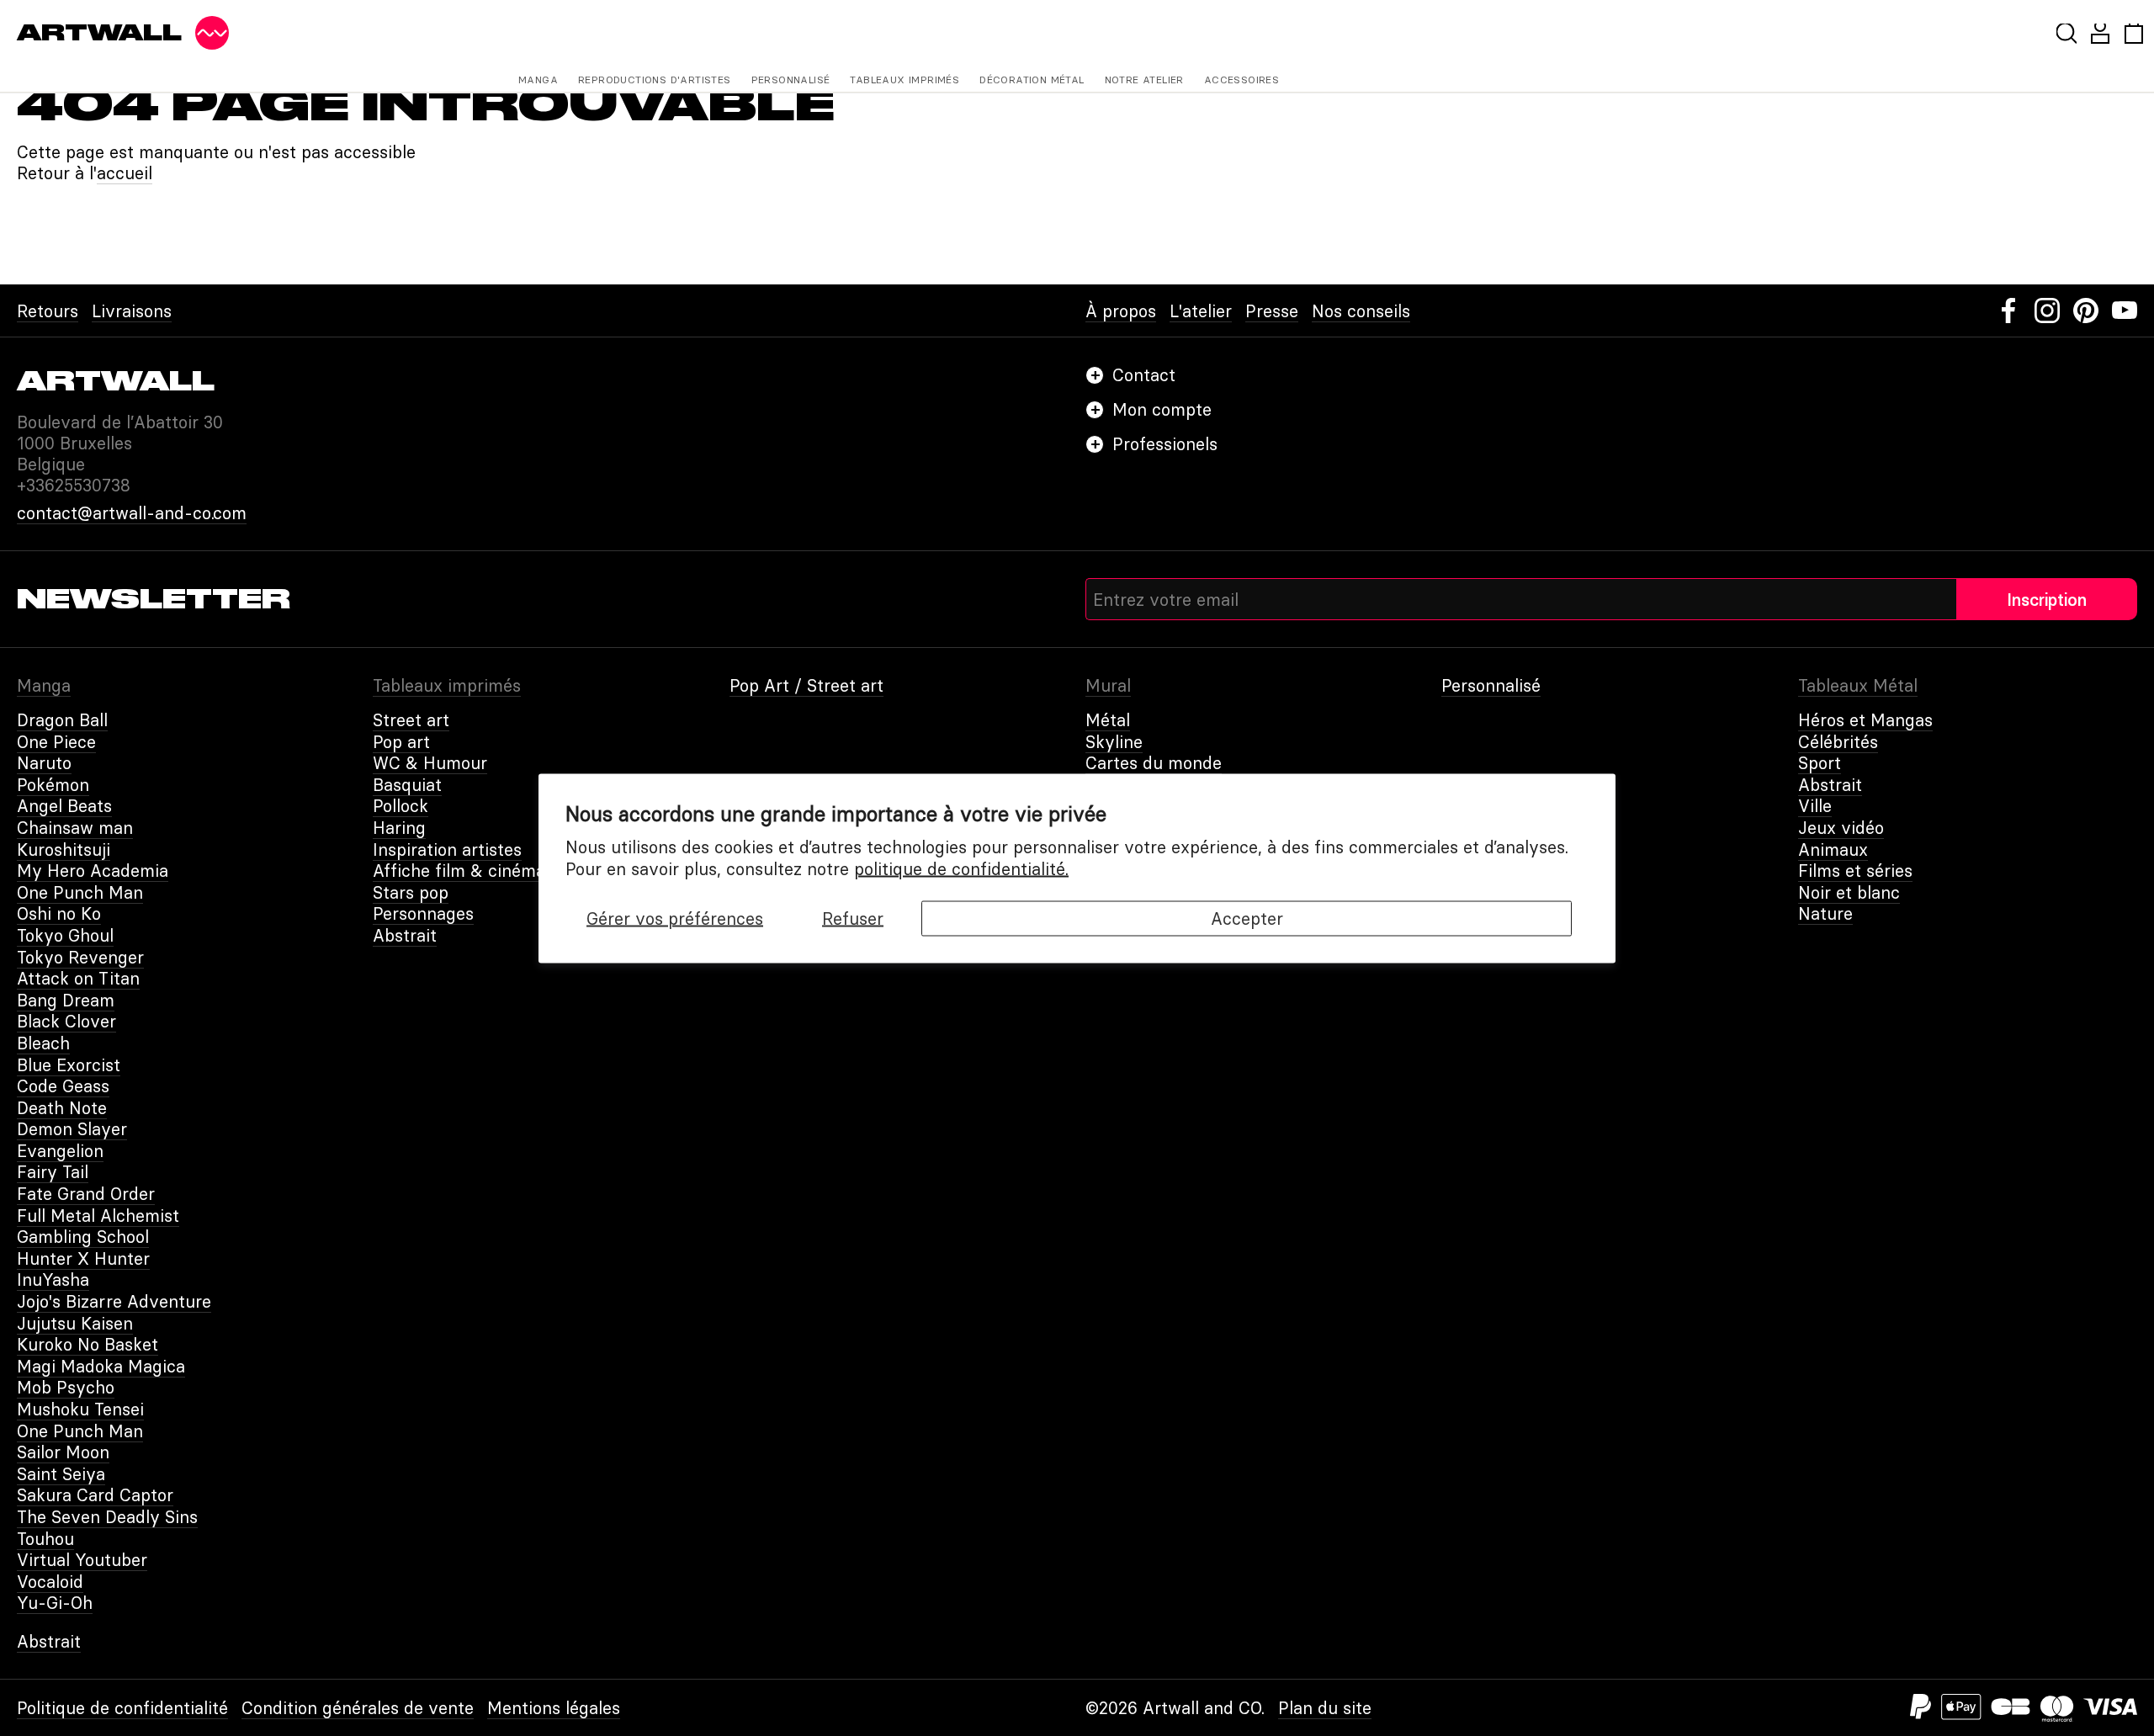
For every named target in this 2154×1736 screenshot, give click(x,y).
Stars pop (411, 892)
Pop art (401, 742)
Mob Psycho (66, 1387)
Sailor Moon (63, 1452)
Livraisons (132, 311)
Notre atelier (1144, 80)
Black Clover (66, 1021)
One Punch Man (80, 892)
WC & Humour (430, 763)
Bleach (43, 1043)
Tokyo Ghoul (65, 935)
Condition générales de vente (358, 1708)
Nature (1825, 913)
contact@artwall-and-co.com (132, 513)
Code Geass (63, 1086)
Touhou (45, 1539)
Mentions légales (554, 1708)
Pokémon (53, 785)
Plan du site (1325, 1708)
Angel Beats (64, 806)
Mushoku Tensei (80, 1409)
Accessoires (1241, 80)
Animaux (1833, 849)
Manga (538, 80)
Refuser (853, 918)
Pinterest (2086, 311)
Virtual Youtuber (82, 1560)
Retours (48, 311)
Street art (411, 720)
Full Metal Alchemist (98, 1216)
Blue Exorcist (69, 1065)
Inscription (2047, 600)
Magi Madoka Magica (101, 1366)
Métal (1108, 720)
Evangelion (60, 1151)
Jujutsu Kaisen (75, 1323)
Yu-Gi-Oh (55, 1603)
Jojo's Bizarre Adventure (114, 1301)
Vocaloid (50, 1582)
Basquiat (407, 785)
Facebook (2008, 311)
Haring (399, 828)
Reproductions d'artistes (655, 80)
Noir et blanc (1849, 892)
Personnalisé (791, 80)
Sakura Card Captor (95, 1495)
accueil (125, 173)
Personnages (423, 913)
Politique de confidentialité (122, 1708)
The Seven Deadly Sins (107, 1517)
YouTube (2125, 311)
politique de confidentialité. (961, 868)
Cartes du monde (1154, 763)
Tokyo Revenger (80, 957)
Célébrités (1838, 742)
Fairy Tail (53, 1172)
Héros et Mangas (1865, 720)
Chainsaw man (75, 828)
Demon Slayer (72, 1129)
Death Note (62, 1108)
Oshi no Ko (59, 913)
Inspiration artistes (447, 849)
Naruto (44, 763)
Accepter (1247, 918)
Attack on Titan (78, 978)
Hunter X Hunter (83, 1258)
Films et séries (1855, 871)
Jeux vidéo (1841, 828)
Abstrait (405, 935)
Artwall (99, 33)
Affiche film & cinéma (459, 871)
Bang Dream (66, 1000)
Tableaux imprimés (905, 80)
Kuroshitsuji (64, 849)
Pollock (401, 806)
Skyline (1114, 742)
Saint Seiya (61, 1474)
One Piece (56, 742)
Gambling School (83, 1237)
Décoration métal (1032, 80)
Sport (1820, 763)
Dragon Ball (62, 720)
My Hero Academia (93, 871)
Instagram (2047, 311)
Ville (1815, 806)
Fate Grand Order (86, 1194)
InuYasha (53, 1279)
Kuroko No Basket (88, 1344)
